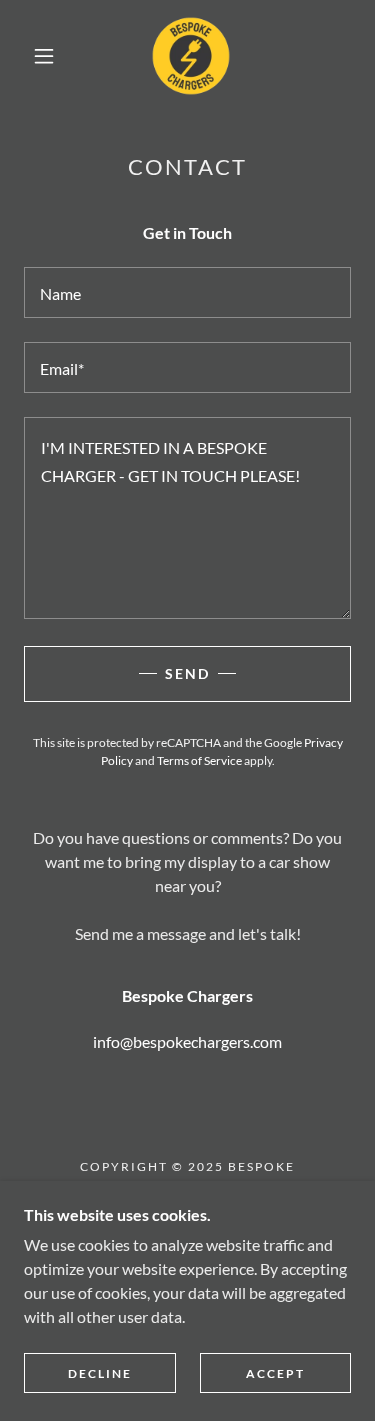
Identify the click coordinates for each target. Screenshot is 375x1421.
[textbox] (187, 292)
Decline (100, 1373)
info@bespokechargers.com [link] (187, 1041)
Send (187, 673)
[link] (191, 56)
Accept (275, 1373)
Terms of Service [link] (199, 760)
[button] (44, 56)
